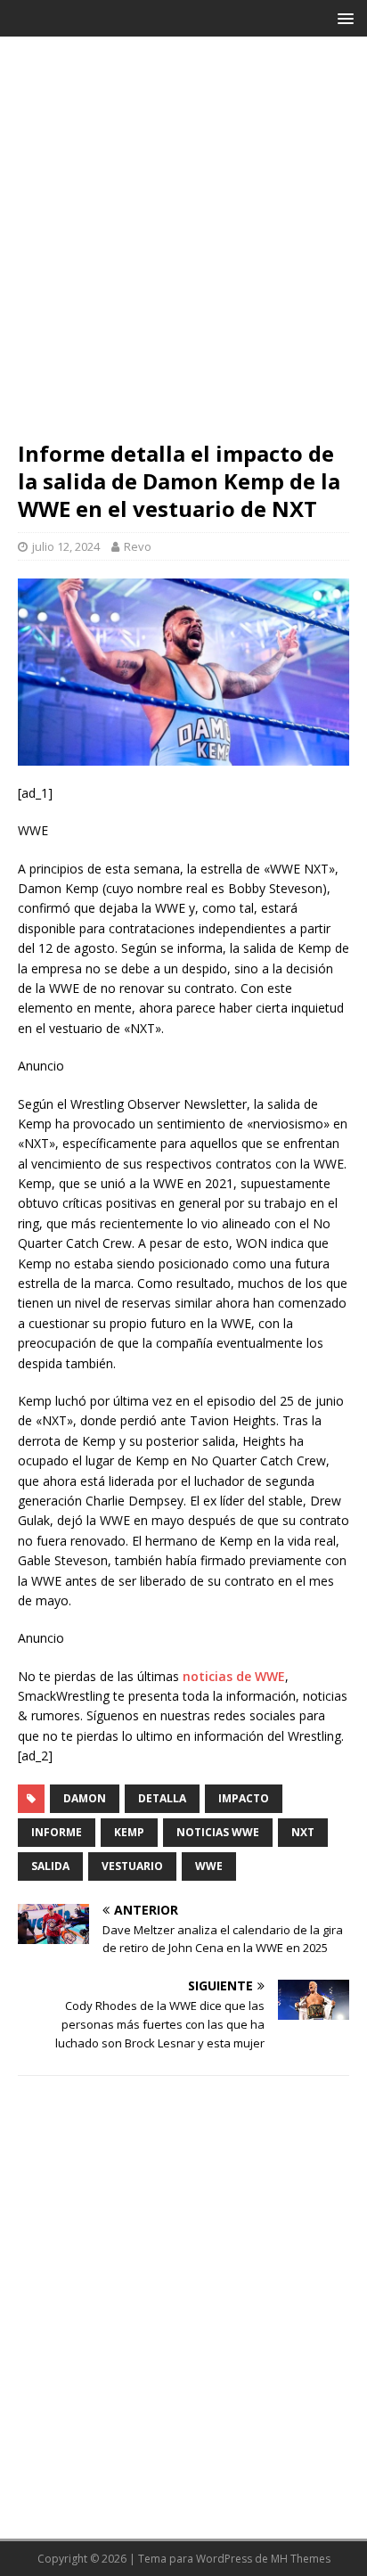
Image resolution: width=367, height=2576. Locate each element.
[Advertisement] (183, 247)
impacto (244, 1798)
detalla (162, 1798)
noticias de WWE (234, 1676)
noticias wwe (218, 1832)
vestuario (132, 1866)
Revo (138, 546)
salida (50, 1866)
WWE (209, 1866)
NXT (303, 1832)
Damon (85, 1798)
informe (57, 1832)
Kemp (129, 1832)
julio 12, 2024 (66, 546)
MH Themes (301, 2559)
